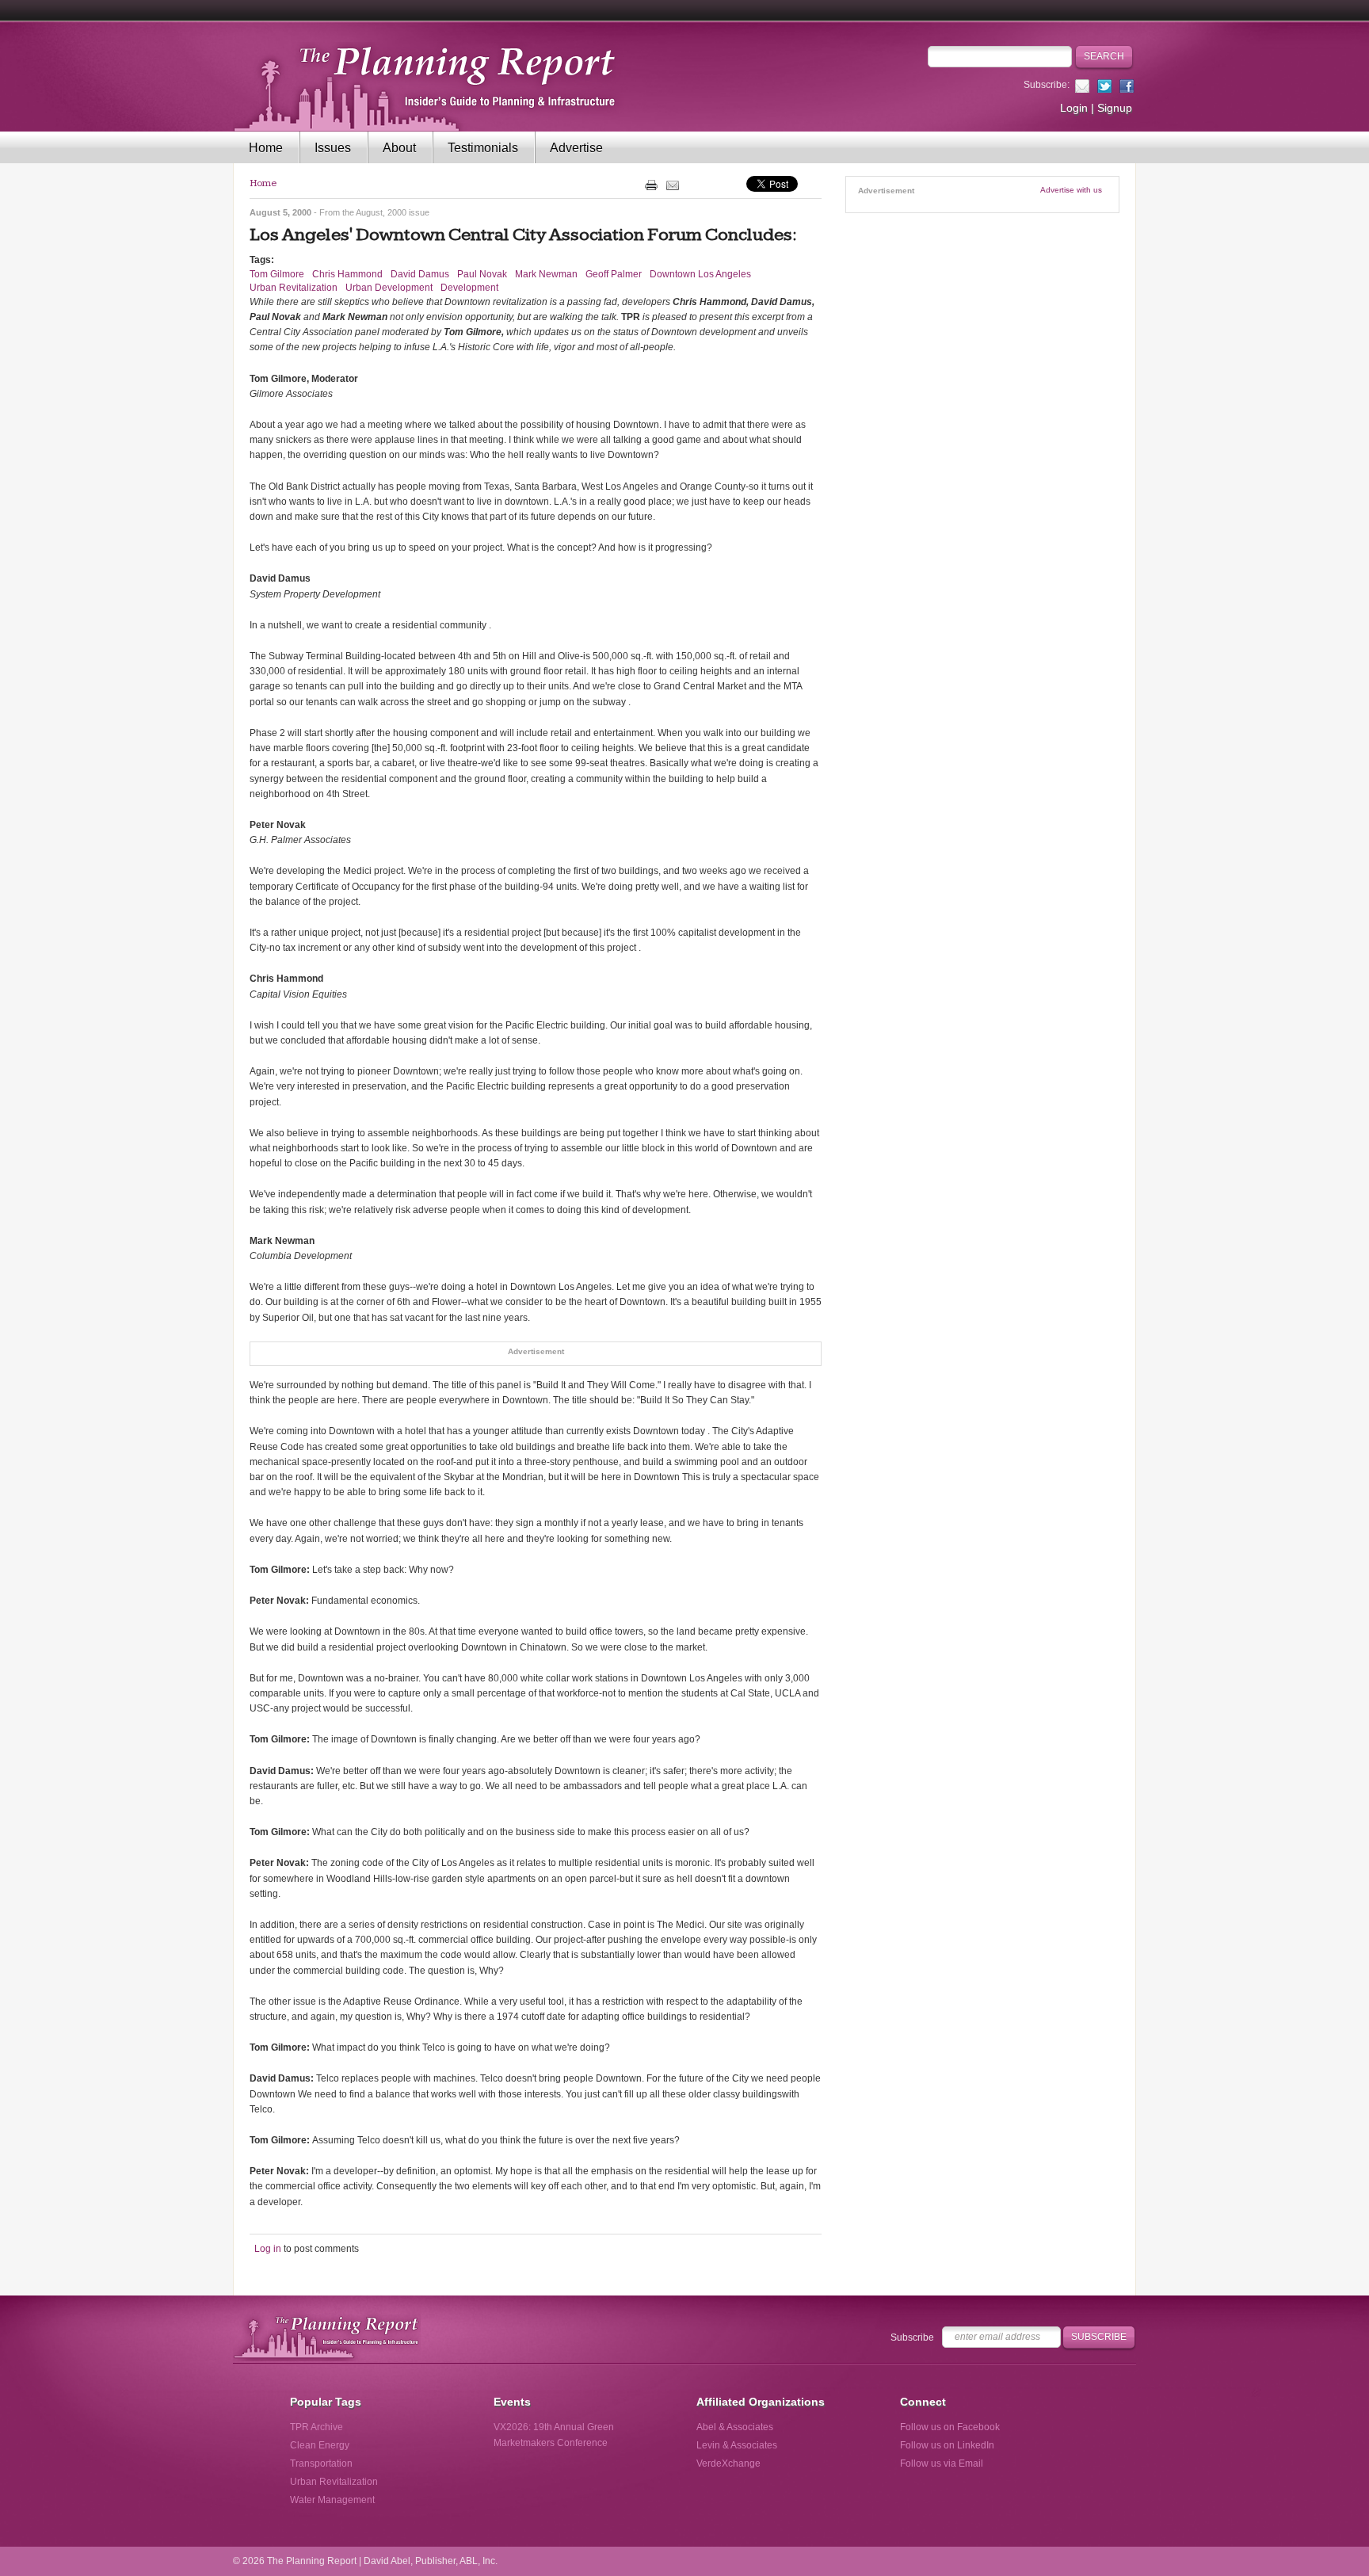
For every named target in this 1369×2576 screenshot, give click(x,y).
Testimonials (483, 148)
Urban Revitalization (294, 288)
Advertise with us (1071, 190)
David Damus (420, 274)
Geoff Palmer (614, 274)
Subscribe (912, 2337)
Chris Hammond (347, 274)
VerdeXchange (728, 2463)
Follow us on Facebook (950, 2427)
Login (1074, 108)
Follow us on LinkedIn (947, 2445)
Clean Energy (320, 2445)
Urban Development (389, 288)
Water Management (332, 2500)
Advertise (576, 148)
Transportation (321, 2463)
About (399, 148)
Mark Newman (546, 274)
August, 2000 (381, 212)
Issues (333, 148)
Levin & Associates (737, 2445)
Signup (1115, 108)
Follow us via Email (942, 2463)
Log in (268, 2249)
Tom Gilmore (277, 274)
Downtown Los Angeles (700, 274)
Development (469, 288)
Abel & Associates (735, 2427)
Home (266, 148)
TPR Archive (317, 2427)
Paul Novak (482, 274)
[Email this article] (673, 185)
